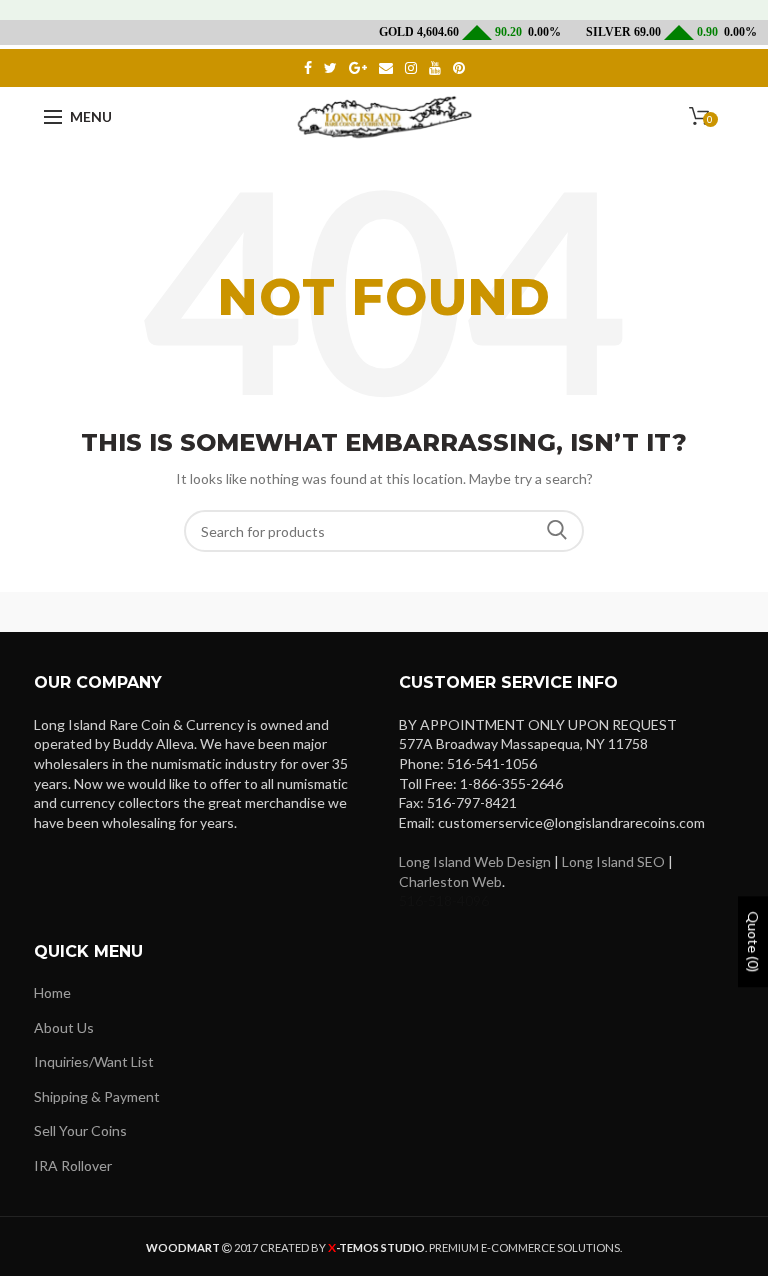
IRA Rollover (73, 1165)
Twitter (330, 68)
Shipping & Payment (97, 1096)
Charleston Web (450, 881)
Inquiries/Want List (94, 1061)
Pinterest (459, 68)
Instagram (411, 68)
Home (52, 992)
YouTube (435, 68)
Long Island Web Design (475, 861)
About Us (64, 1027)
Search (557, 531)
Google (358, 68)
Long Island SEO (613, 861)
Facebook (308, 68)
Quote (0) (753, 942)
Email (386, 68)
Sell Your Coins (80, 1130)
